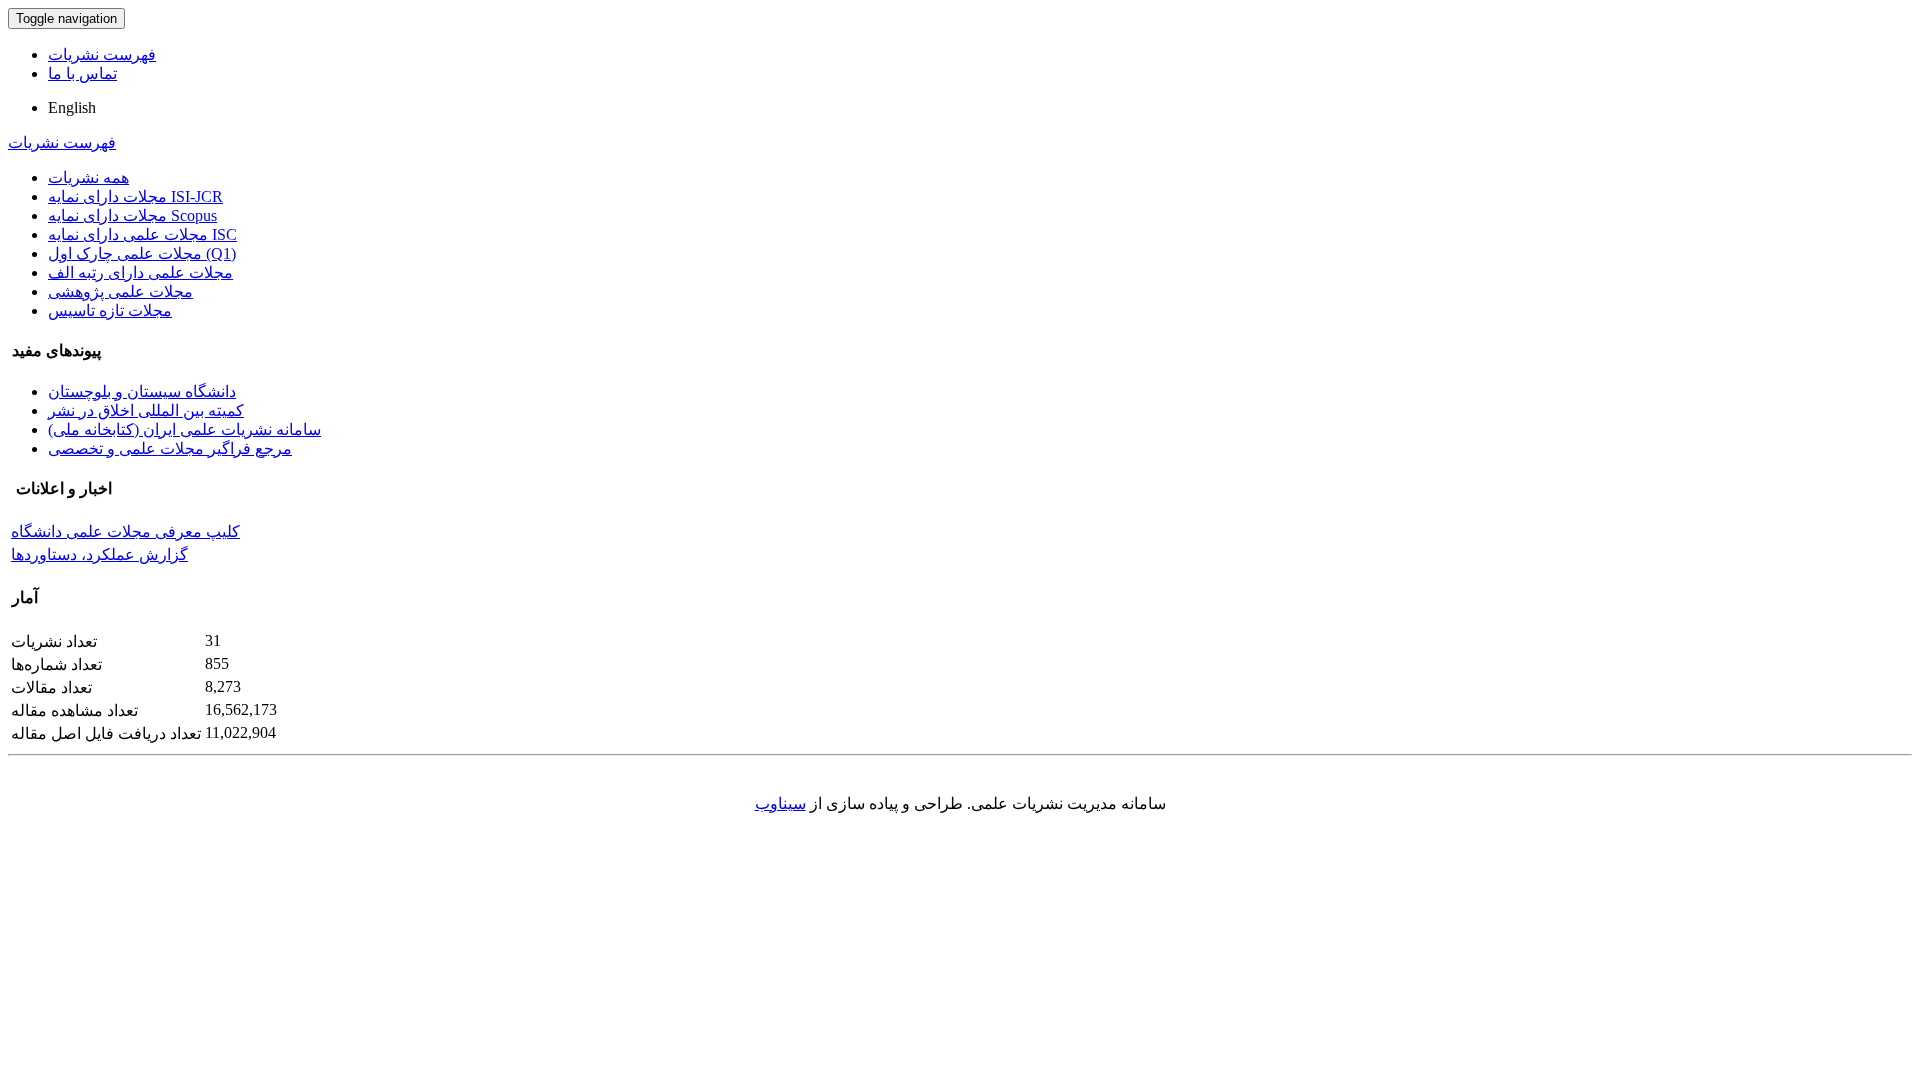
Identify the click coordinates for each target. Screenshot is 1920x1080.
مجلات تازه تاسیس (110, 310)
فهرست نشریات (102, 54)
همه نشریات (88, 177)
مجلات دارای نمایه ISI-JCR (135, 196)
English (72, 107)
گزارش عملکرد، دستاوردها (99, 554)
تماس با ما (82, 73)
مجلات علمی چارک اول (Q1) (142, 253)
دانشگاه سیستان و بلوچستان (142, 391)
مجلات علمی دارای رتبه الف (140, 272)
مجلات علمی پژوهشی (120, 291)
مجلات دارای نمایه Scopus (132, 215)
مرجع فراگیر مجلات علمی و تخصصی (170, 448)
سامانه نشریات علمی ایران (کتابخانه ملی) (184, 429)
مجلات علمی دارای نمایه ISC (142, 234)
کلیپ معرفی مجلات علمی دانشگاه (125, 531)
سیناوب (780, 803)
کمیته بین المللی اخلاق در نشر (146, 410)
